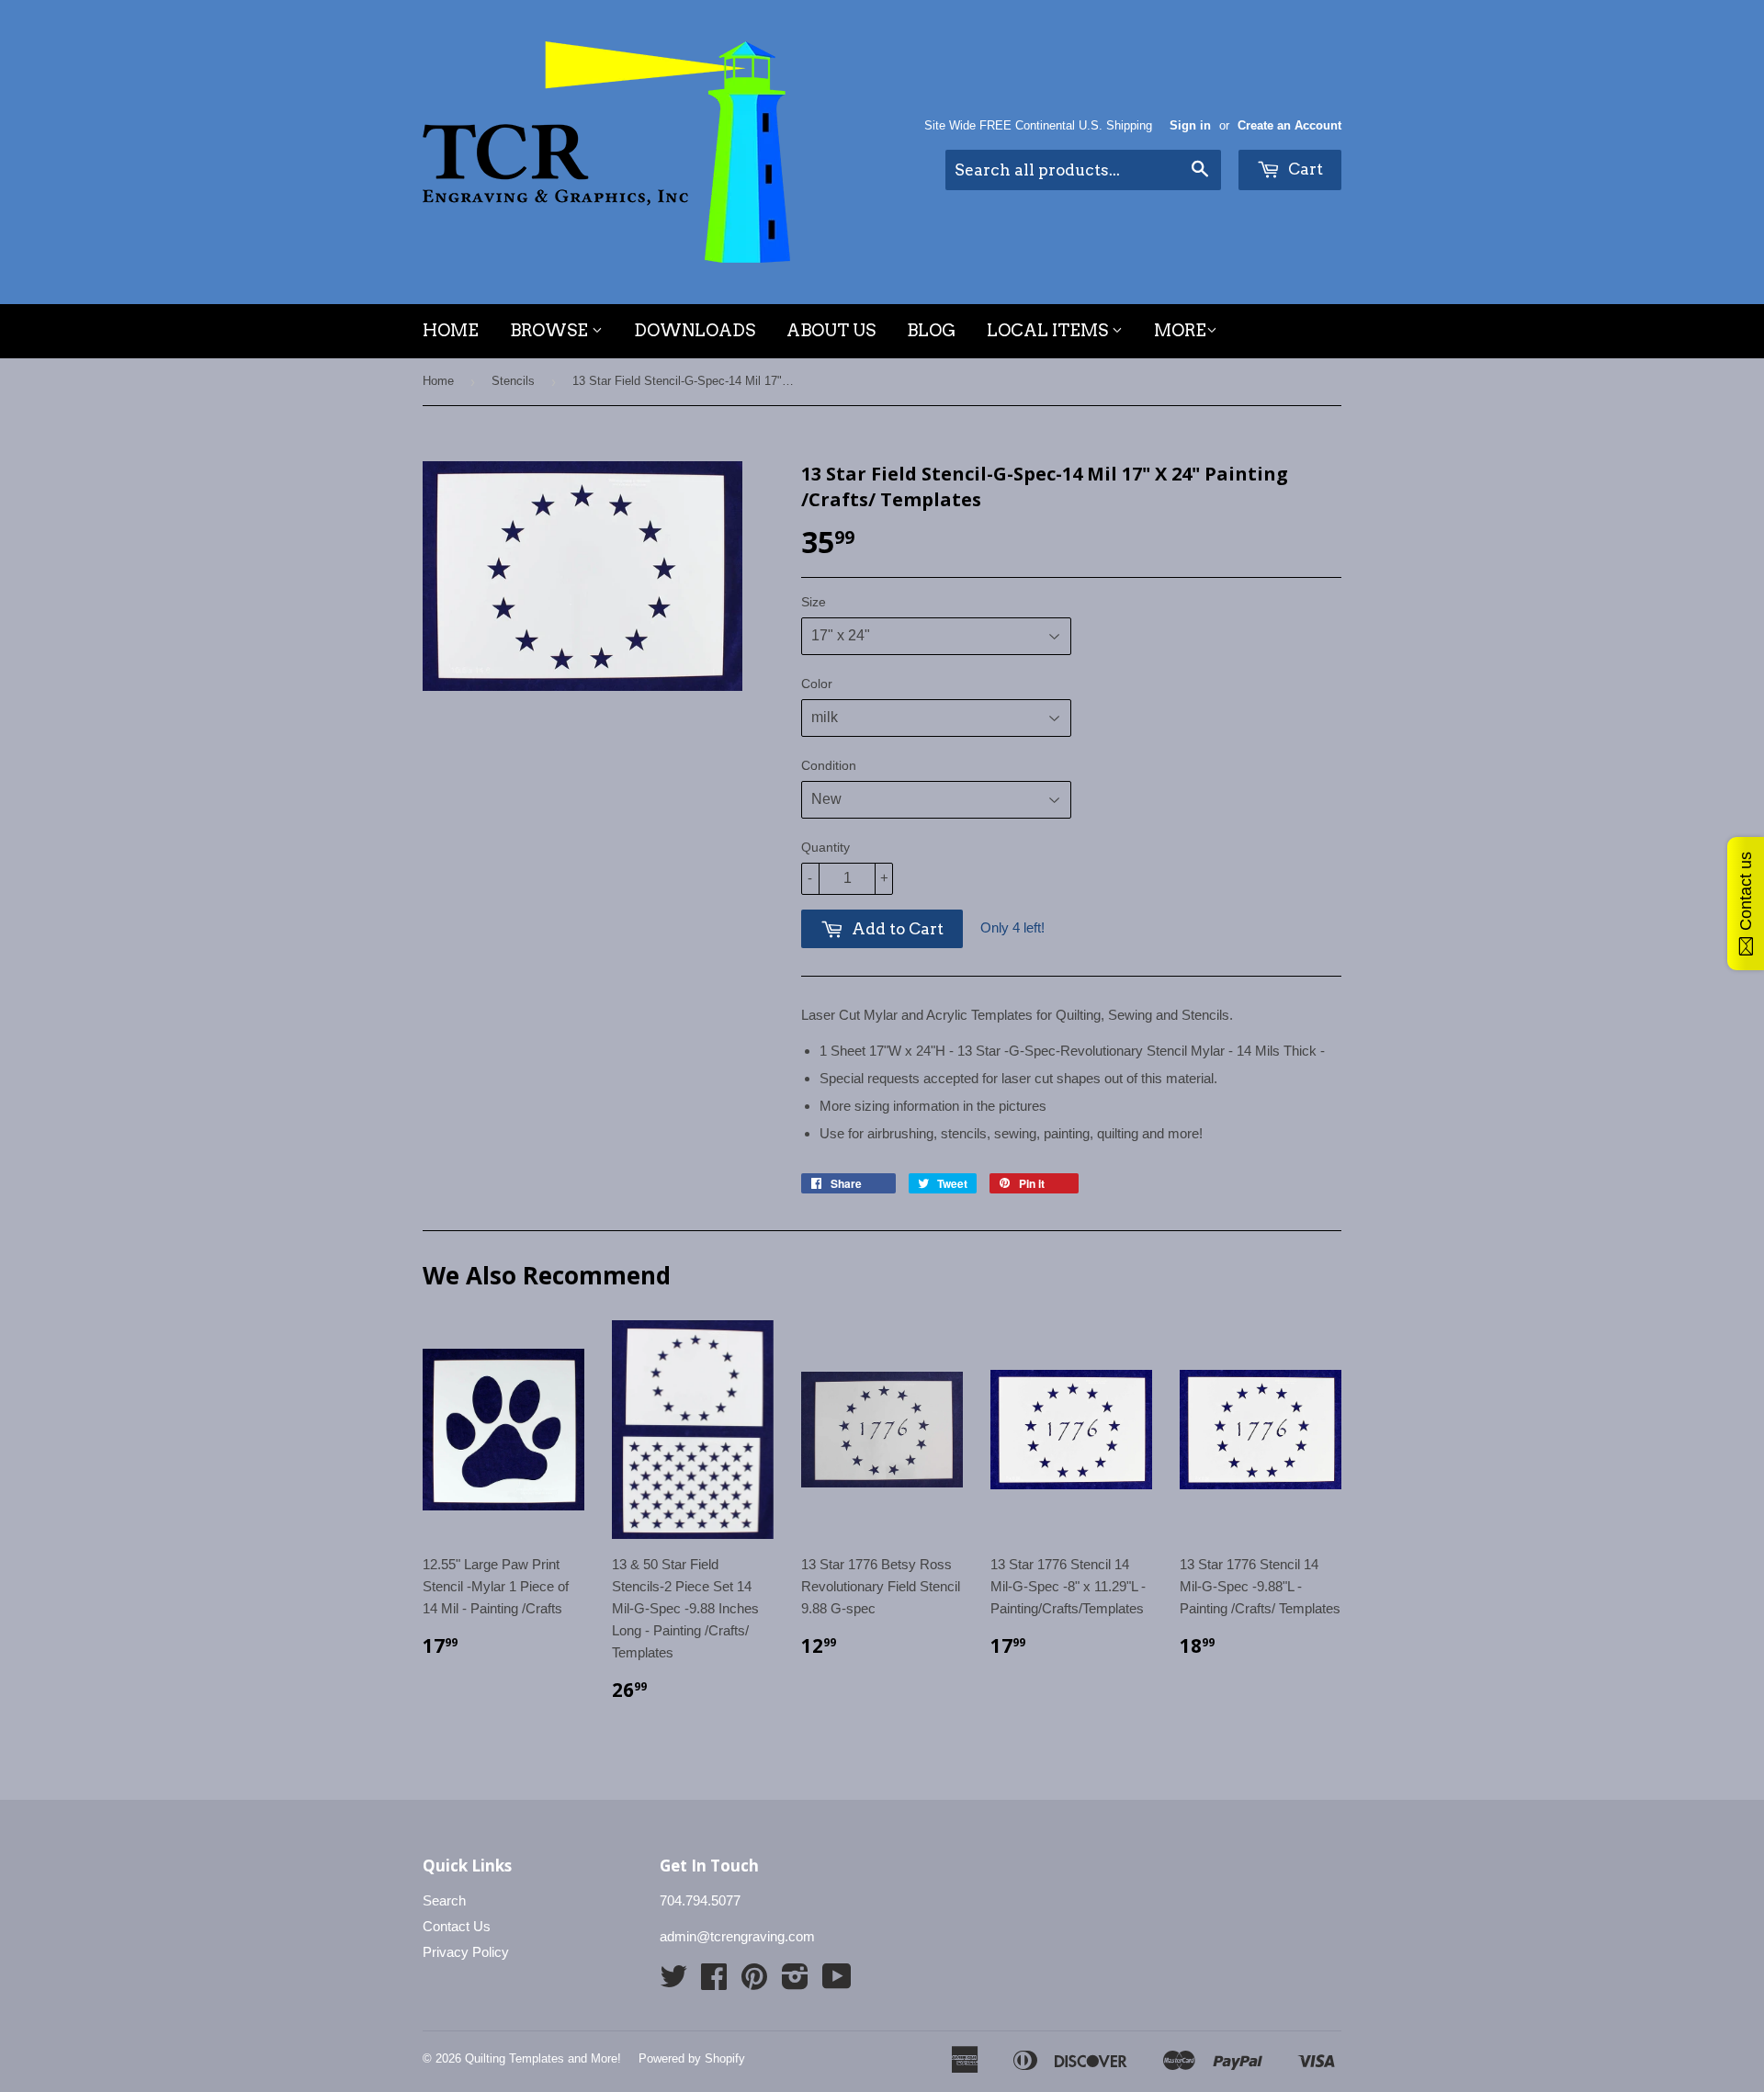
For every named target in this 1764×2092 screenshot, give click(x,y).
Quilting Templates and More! (543, 2058)
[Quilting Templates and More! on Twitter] (673, 1982)
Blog (931, 330)
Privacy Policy (466, 1952)
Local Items (1049, 330)
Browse (551, 330)
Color (817, 684)
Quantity (825, 847)
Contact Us (457, 1926)
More (1180, 330)
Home (451, 330)
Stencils (513, 381)
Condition (829, 765)
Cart (1304, 169)
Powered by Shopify (692, 2058)
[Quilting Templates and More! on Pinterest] (754, 1982)
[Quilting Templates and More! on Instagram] (795, 1982)
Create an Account (1289, 125)
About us (831, 330)
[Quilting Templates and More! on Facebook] (714, 1982)
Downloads (695, 330)
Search (444, 1900)
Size (814, 602)
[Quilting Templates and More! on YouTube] (837, 1982)
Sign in (1190, 125)
